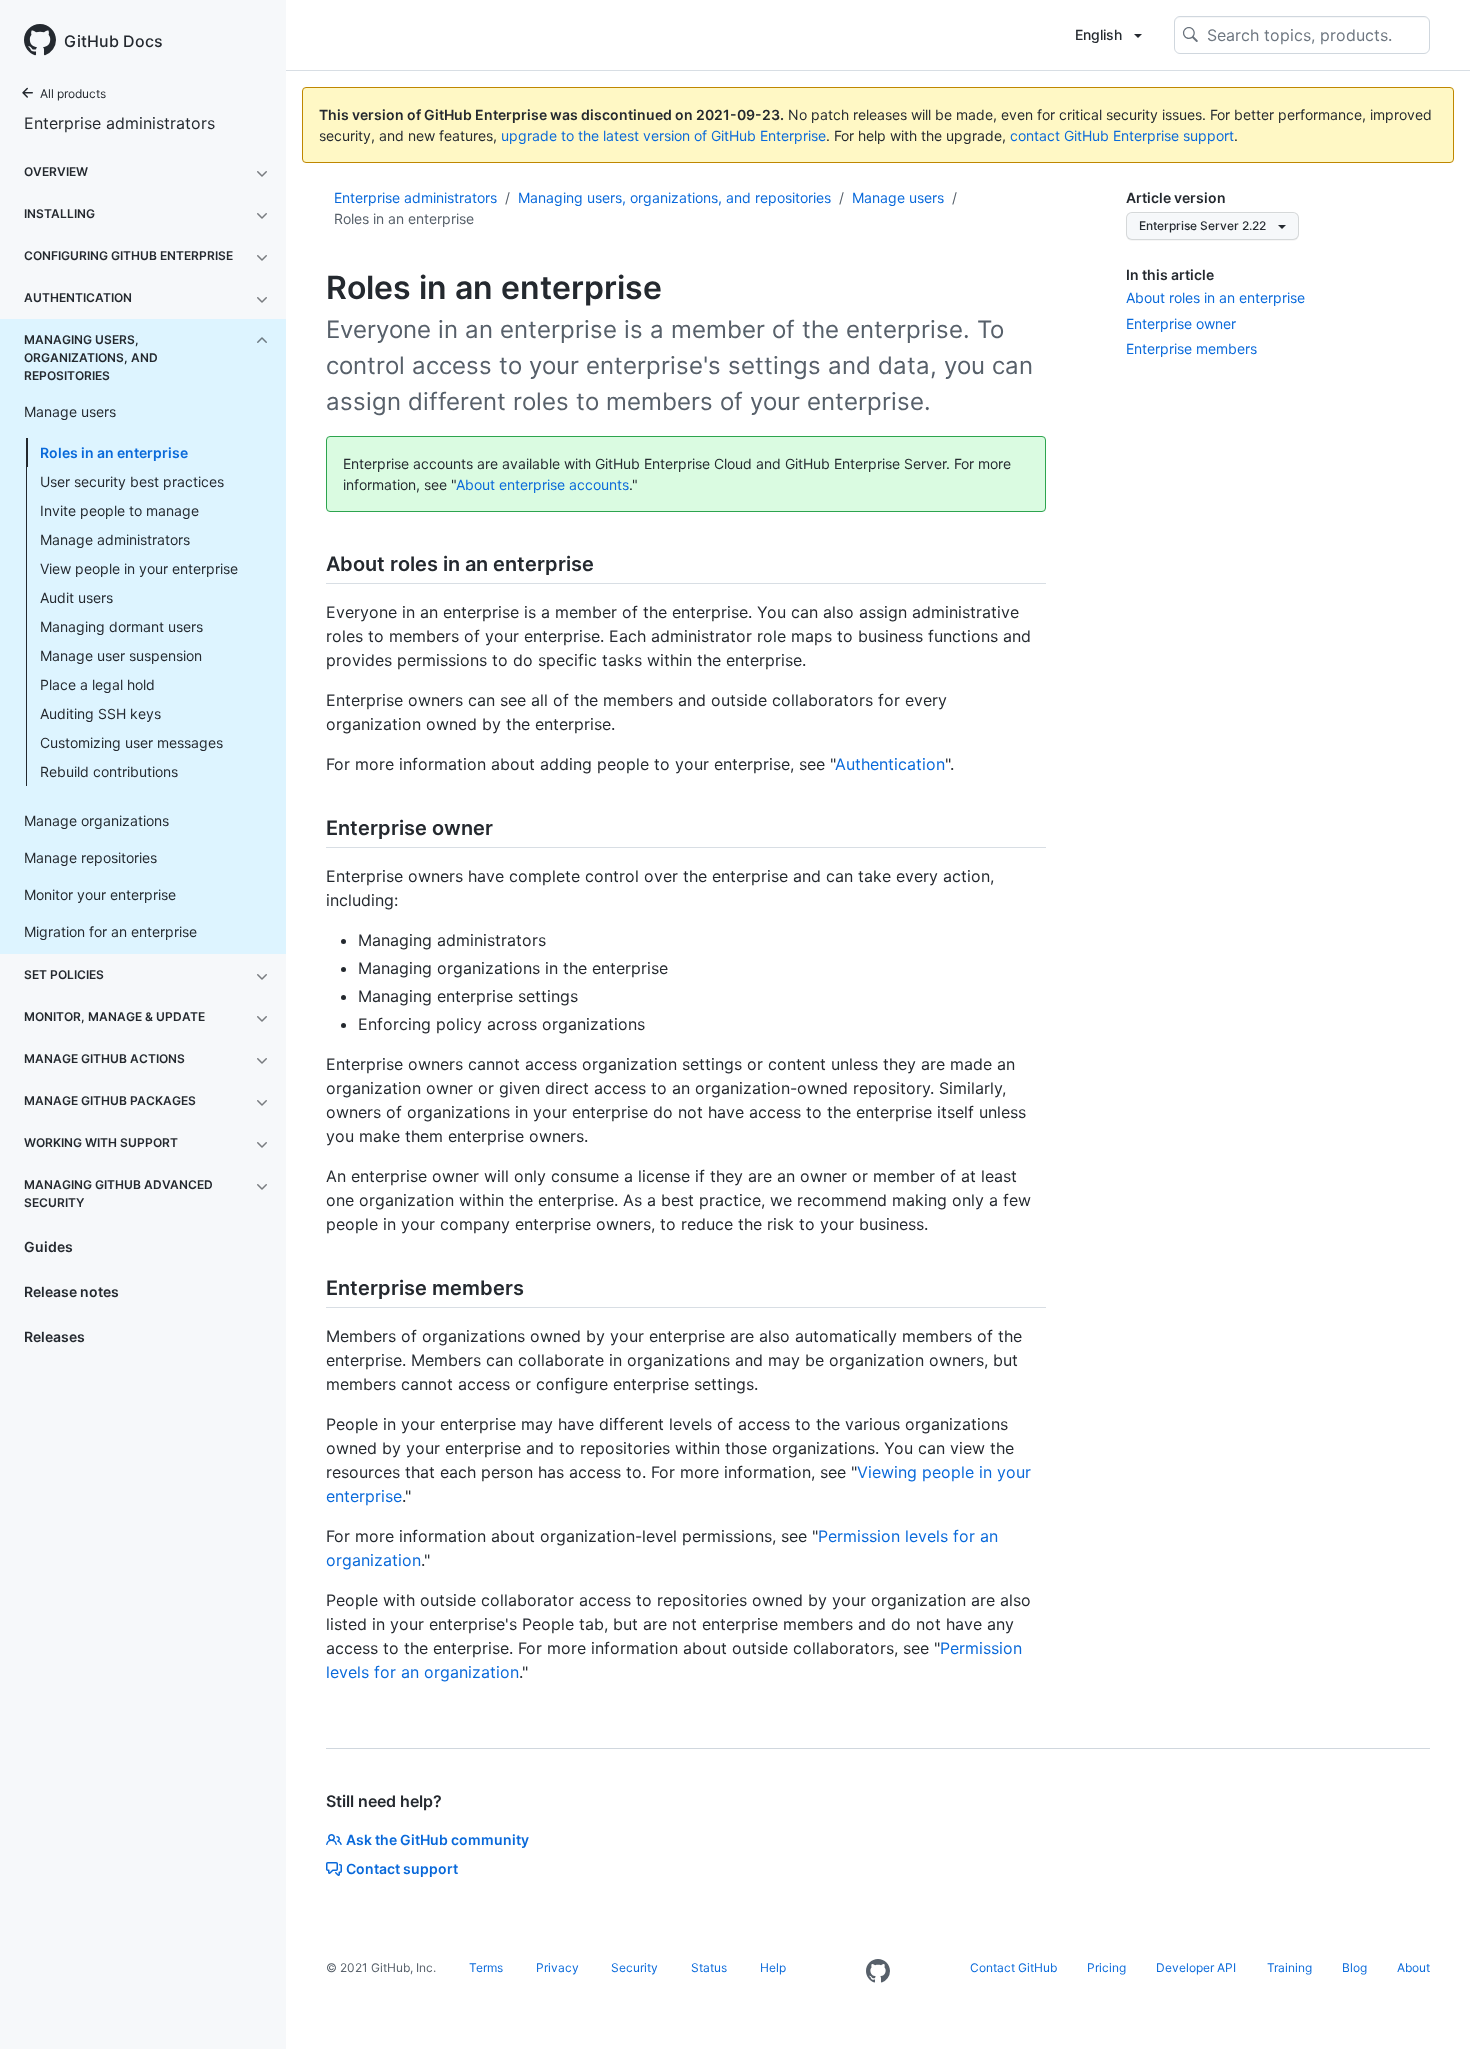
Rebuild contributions (109, 771)
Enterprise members (1191, 348)
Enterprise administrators (119, 123)
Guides (48, 1246)
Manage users (898, 197)
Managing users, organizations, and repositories (674, 197)
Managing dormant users (121, 626)
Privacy (557, 1967)
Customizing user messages (131, 742)
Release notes (71, 1291)
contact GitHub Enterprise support (1122, 135)
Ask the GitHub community (437, 1839)
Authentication (890, 764)
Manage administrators (115, 539)
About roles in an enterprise (1215, 297)
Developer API (1196, 1967)
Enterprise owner (1181, 323)
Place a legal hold (97, 684)
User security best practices (132, 481)
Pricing (1106, 1967)
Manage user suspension (121, 655)
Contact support (402, 1868)
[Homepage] (878, 1972)
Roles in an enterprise (114, 452)
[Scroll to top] (1426, 2005)
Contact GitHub (1013, 1967)
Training (1289, 1967)
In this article (1170, 274)
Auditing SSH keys (100, 713)
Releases (54, 1336)
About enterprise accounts (542, 484)
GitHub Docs (113, 41)
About (1413, 1967)
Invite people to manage (119, 510)
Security (634, 1967)
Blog (1354, 1967)
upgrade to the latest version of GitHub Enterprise (663, 135)
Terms (486, 1967)
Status (709, 1967)
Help (773, 1967)
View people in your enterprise (139, 568)
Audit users (76, 597)
